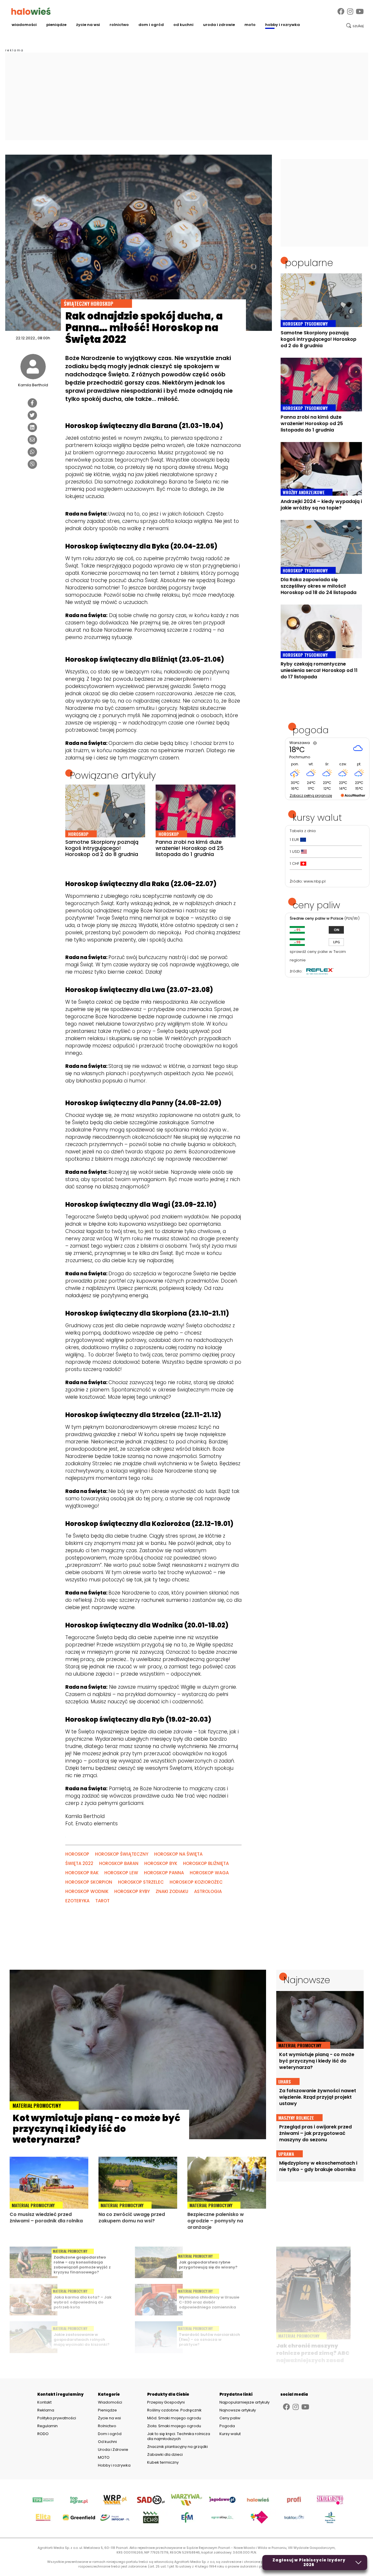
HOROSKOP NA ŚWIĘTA (178, 1854)
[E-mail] (32, 440)
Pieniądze (56, 25)
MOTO (250, 25)
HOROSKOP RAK (82, 1873)
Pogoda (227, 2426)
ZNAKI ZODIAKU (172, 1891)
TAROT (102, 1901)
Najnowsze (307, 1980)
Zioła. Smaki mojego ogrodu (174, 2426)
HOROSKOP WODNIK (87, 1891)
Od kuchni (183, 25)
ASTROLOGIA (208, 1891)
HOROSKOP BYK (161, 1863)
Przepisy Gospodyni (166, 2402)
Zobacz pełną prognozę (311, 795)
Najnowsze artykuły (238, 2410)
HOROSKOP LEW (121, 1873)
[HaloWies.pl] (31, 11)
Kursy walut (230, 2434)
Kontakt (44, 2402)
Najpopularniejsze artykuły (244, 2402)
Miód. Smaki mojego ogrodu (174, 2418)
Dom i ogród (151, 25)
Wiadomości (24, 25)
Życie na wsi (88, 25)
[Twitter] (32, 415)
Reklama (46, 2410)
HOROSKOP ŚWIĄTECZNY (122, 1854)
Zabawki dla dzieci (165, 2454)
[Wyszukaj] (355, 26)
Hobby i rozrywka (283, 25)
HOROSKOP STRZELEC (141, 1882)
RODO (43, 2434)
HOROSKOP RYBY (132, 1891)
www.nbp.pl (315, 881)
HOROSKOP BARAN (119, 1863)
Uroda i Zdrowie (219, 25)
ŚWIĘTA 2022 (79, 1863)
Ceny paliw (230, 2418)
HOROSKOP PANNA (164, 1873)
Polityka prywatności (57, 2418)
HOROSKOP (77, 1854)
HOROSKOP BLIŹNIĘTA (206, 1863)
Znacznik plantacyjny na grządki (178, 2447)
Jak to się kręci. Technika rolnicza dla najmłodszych (179, 2436)
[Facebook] (341, 12)
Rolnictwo (119, 25)
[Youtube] (360, 12)
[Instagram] (350, 12)
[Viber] (32, 464)
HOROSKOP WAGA (209, 1873)
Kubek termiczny (163, 2462)
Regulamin (47, 2426)
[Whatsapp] (32, 452)
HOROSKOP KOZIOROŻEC (196, 1882)
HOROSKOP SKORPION (89, 1882)
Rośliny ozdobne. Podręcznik (175, 2410)
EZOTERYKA (77, 1901)
